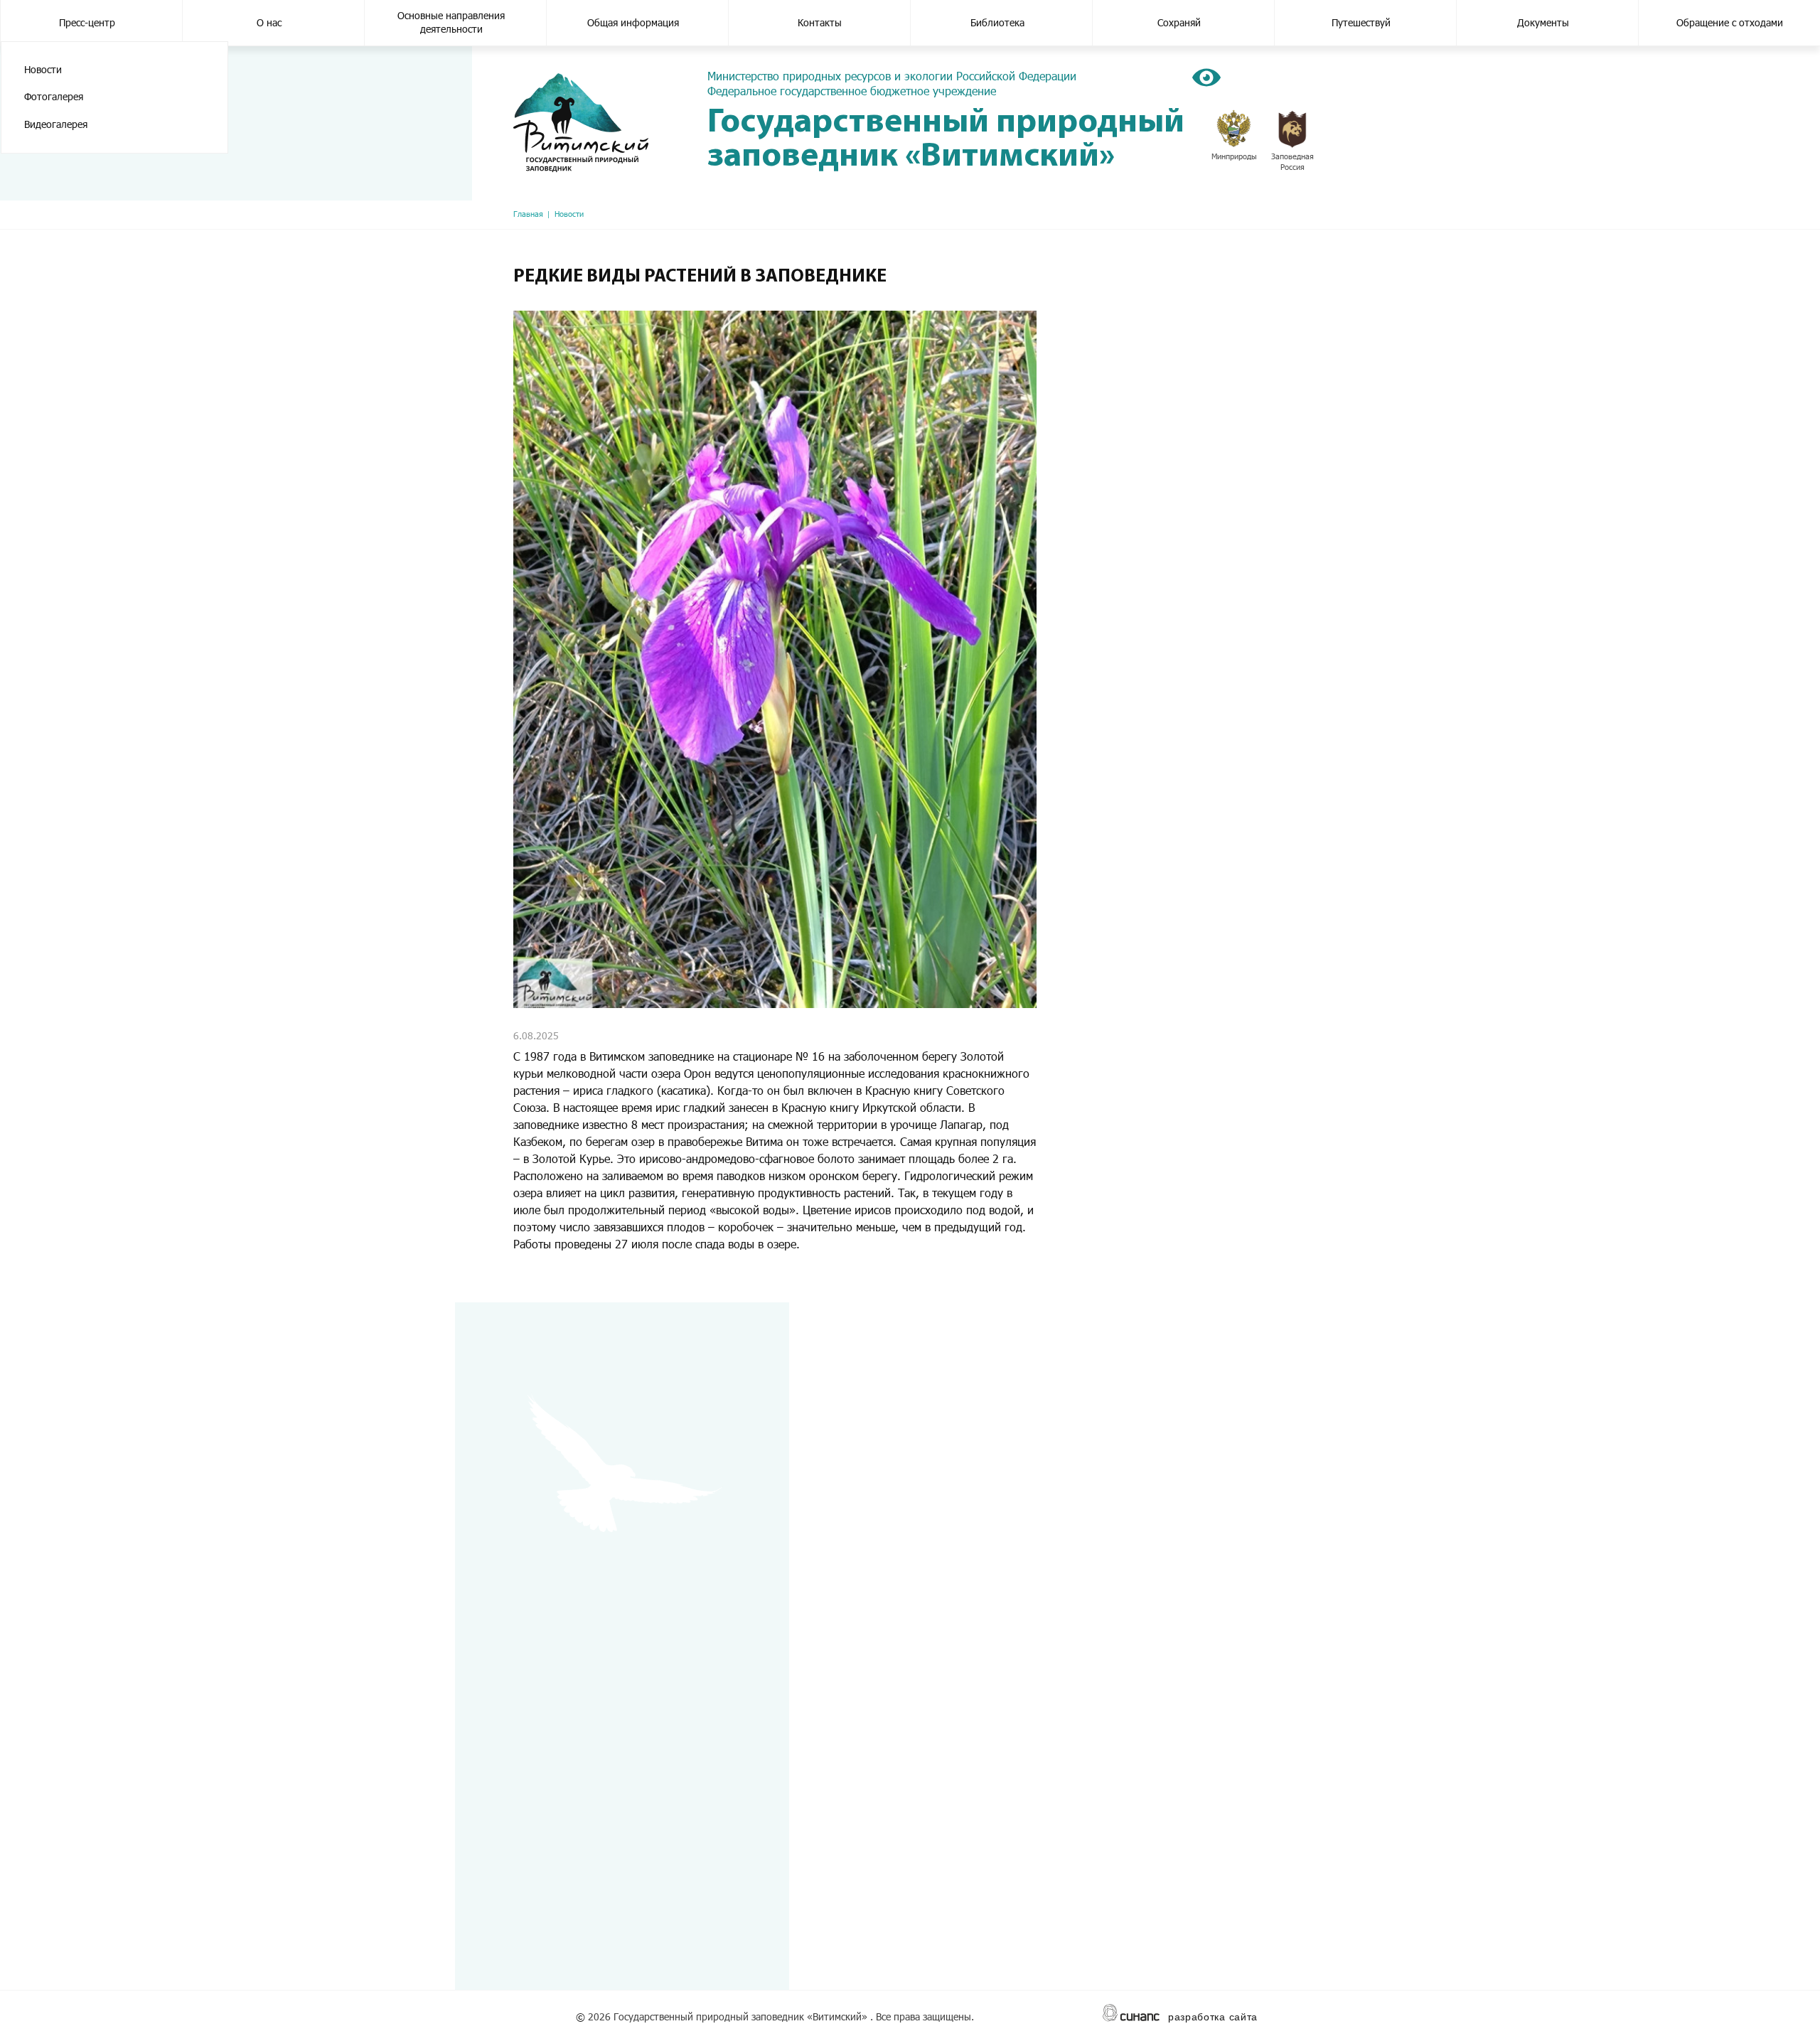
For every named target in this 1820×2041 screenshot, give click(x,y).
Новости (43, 69)
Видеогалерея (56, 124)
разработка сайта (1213, 2017)
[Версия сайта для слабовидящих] (1206, 77)
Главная (528, 214)
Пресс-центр (87, 22)
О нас (269, 22)
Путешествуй (1361, 22)
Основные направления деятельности (451, 22)
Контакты (820, 22)
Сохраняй (1179, 22)
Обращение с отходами (1730, 22)
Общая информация (633, 22)
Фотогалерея (54, 96)
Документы (1543, 22)
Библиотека (997, 22)
